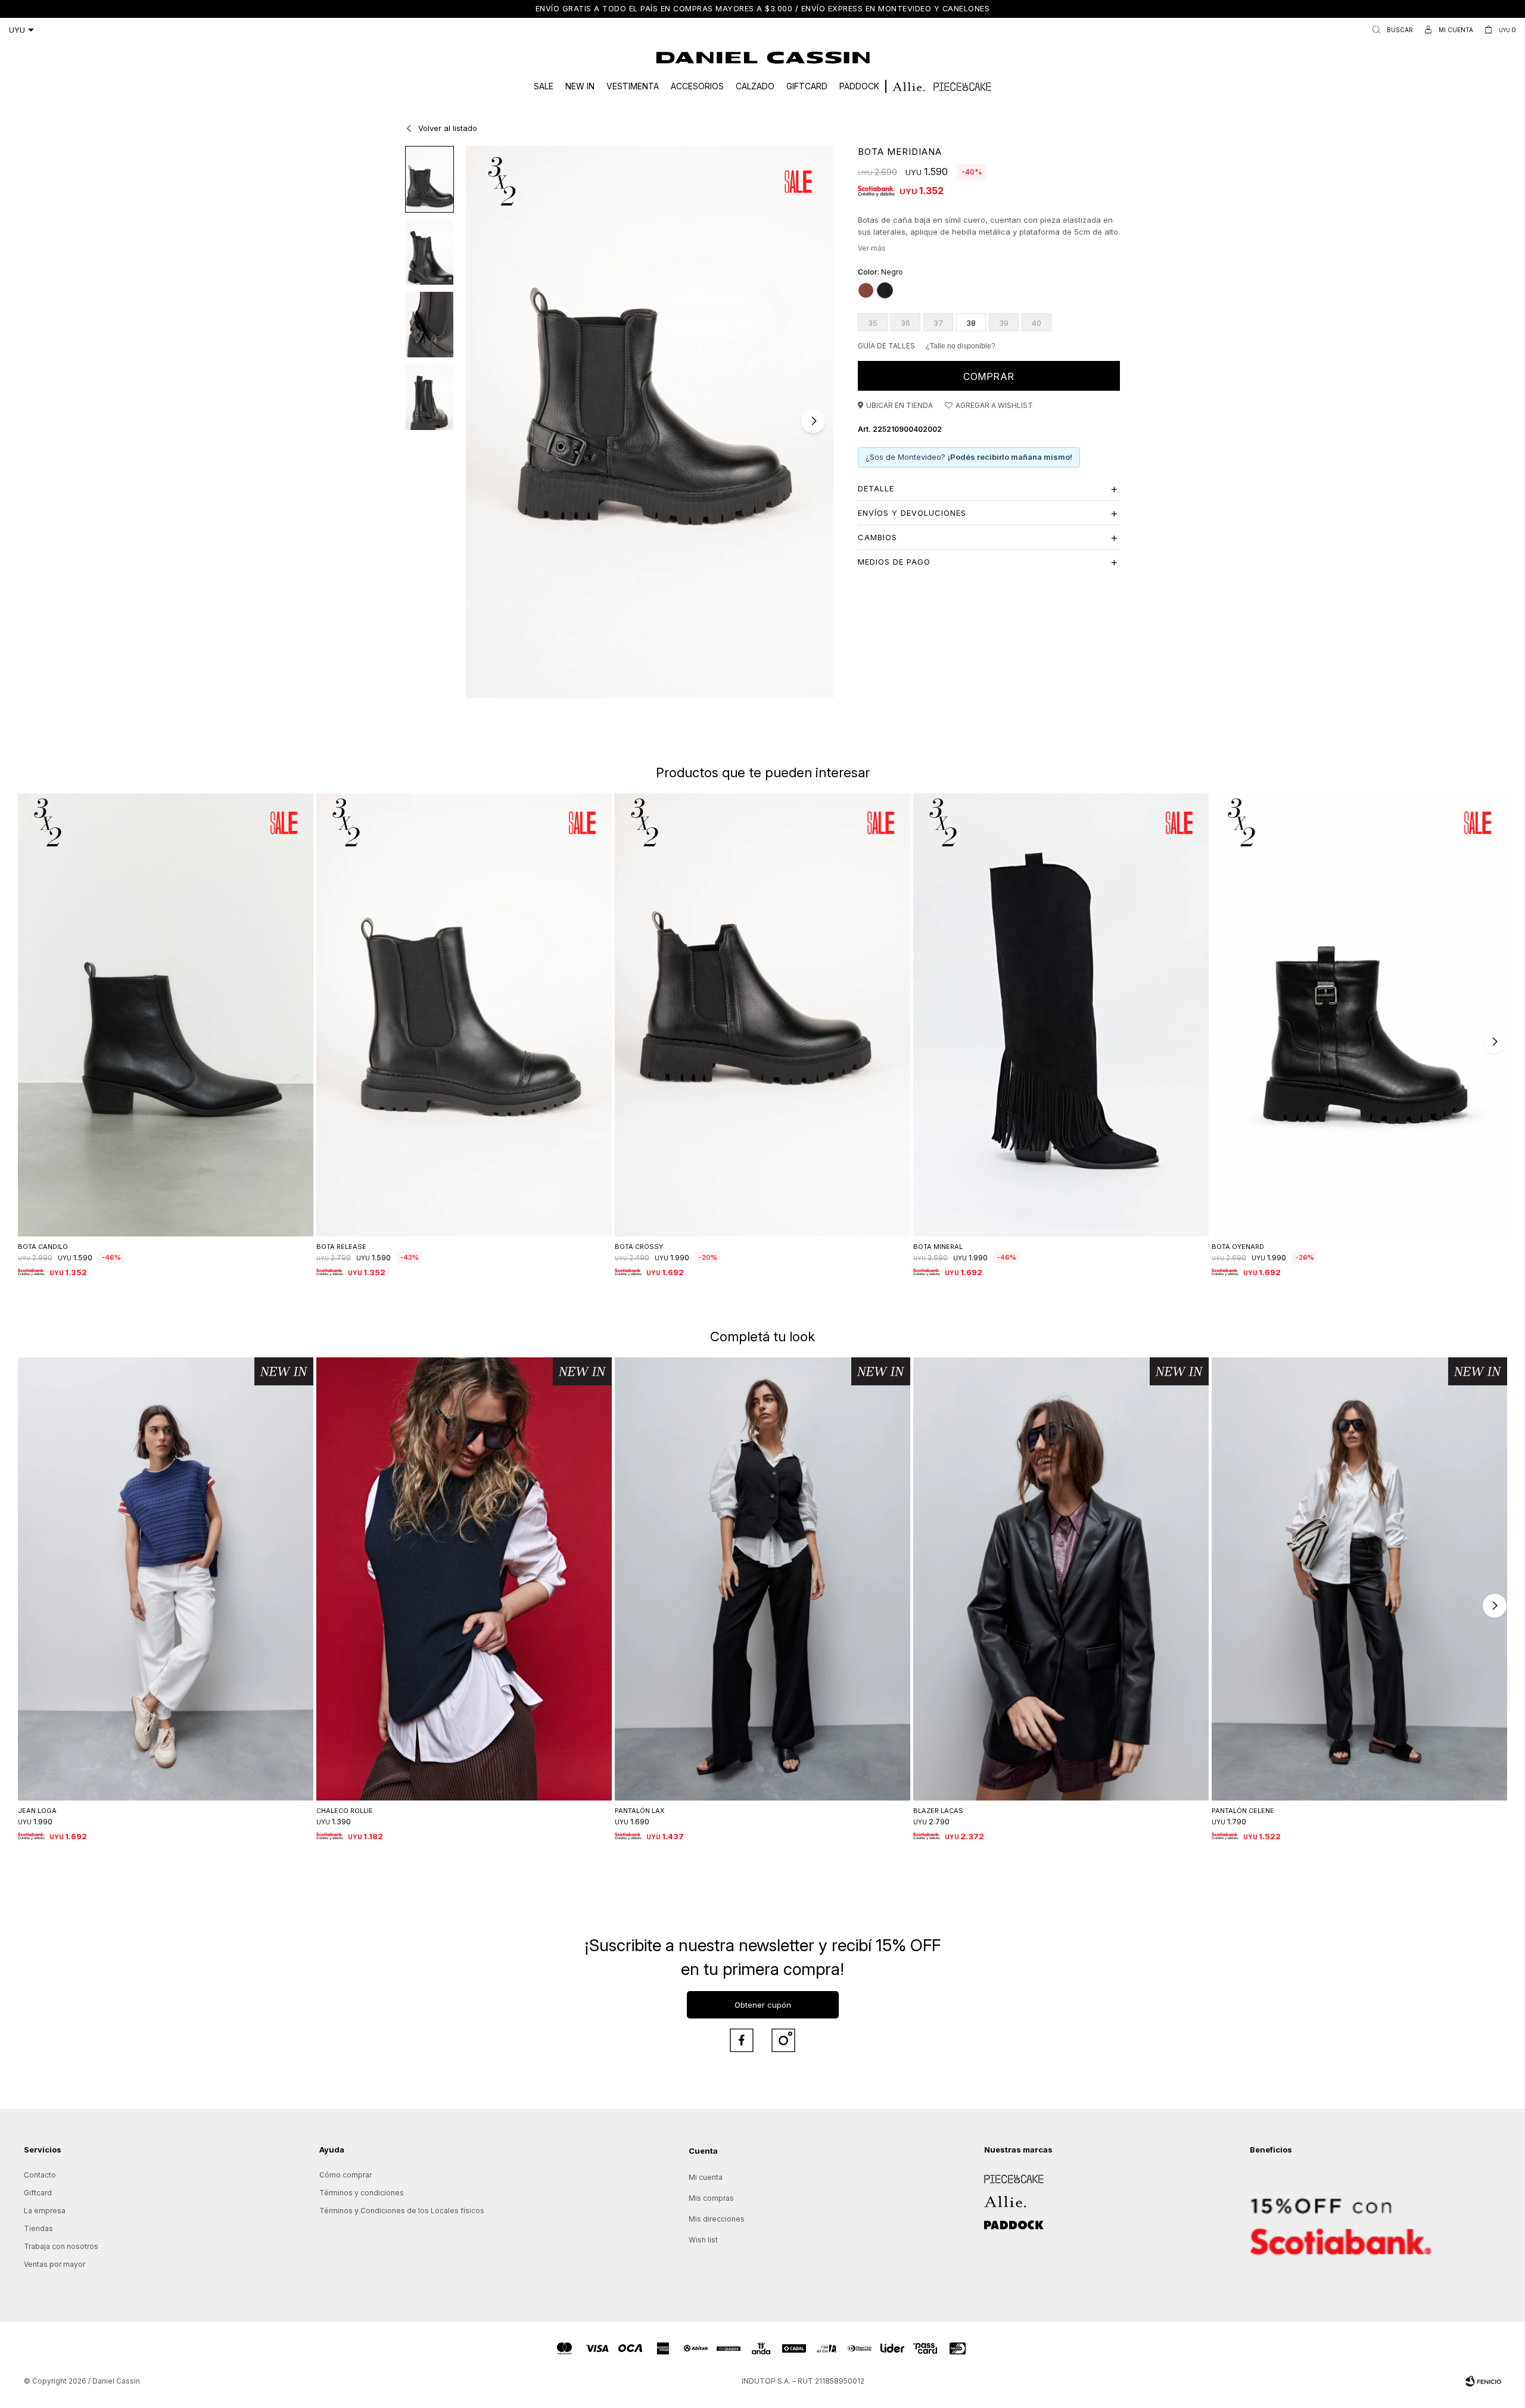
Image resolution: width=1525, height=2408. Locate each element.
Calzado (755, 86)
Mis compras (711, 2198)
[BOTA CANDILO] (166, 1015)
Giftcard (807, 86)
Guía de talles (886, 346)
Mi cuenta (706, 2177)
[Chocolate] (866, 290)
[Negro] (885, 290)
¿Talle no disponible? (961, 346)
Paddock (859, 86)
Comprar (989, 376)
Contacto (40, 2175)
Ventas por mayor (55, 2264)
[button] (1390, 30)
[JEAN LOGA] (166, 1579)
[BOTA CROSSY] (762, 1015)
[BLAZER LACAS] (1061, 1579)
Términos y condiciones (362, 2193)
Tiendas (38, 2228)
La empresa (45, 2211)
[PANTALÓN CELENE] (1359, 1579)
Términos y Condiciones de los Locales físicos (402, 2211)
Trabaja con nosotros (61, 2246)
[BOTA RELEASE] (464, 1015)
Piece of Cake (1009, 2175)
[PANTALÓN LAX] (762, 1579)
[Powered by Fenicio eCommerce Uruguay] (1483, 2381)
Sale (544, 86)
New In (580, 86)
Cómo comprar (346, 2175)
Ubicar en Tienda (900, 405)
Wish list (703, 2240)
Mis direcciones (717, 2219)
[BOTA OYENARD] (1359, 1015)
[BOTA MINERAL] (1061, 1015)
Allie (992, 2197)
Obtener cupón (763, 2005)
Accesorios (697, 86)
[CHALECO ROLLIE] (464, 1579)
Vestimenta (633, 86)
